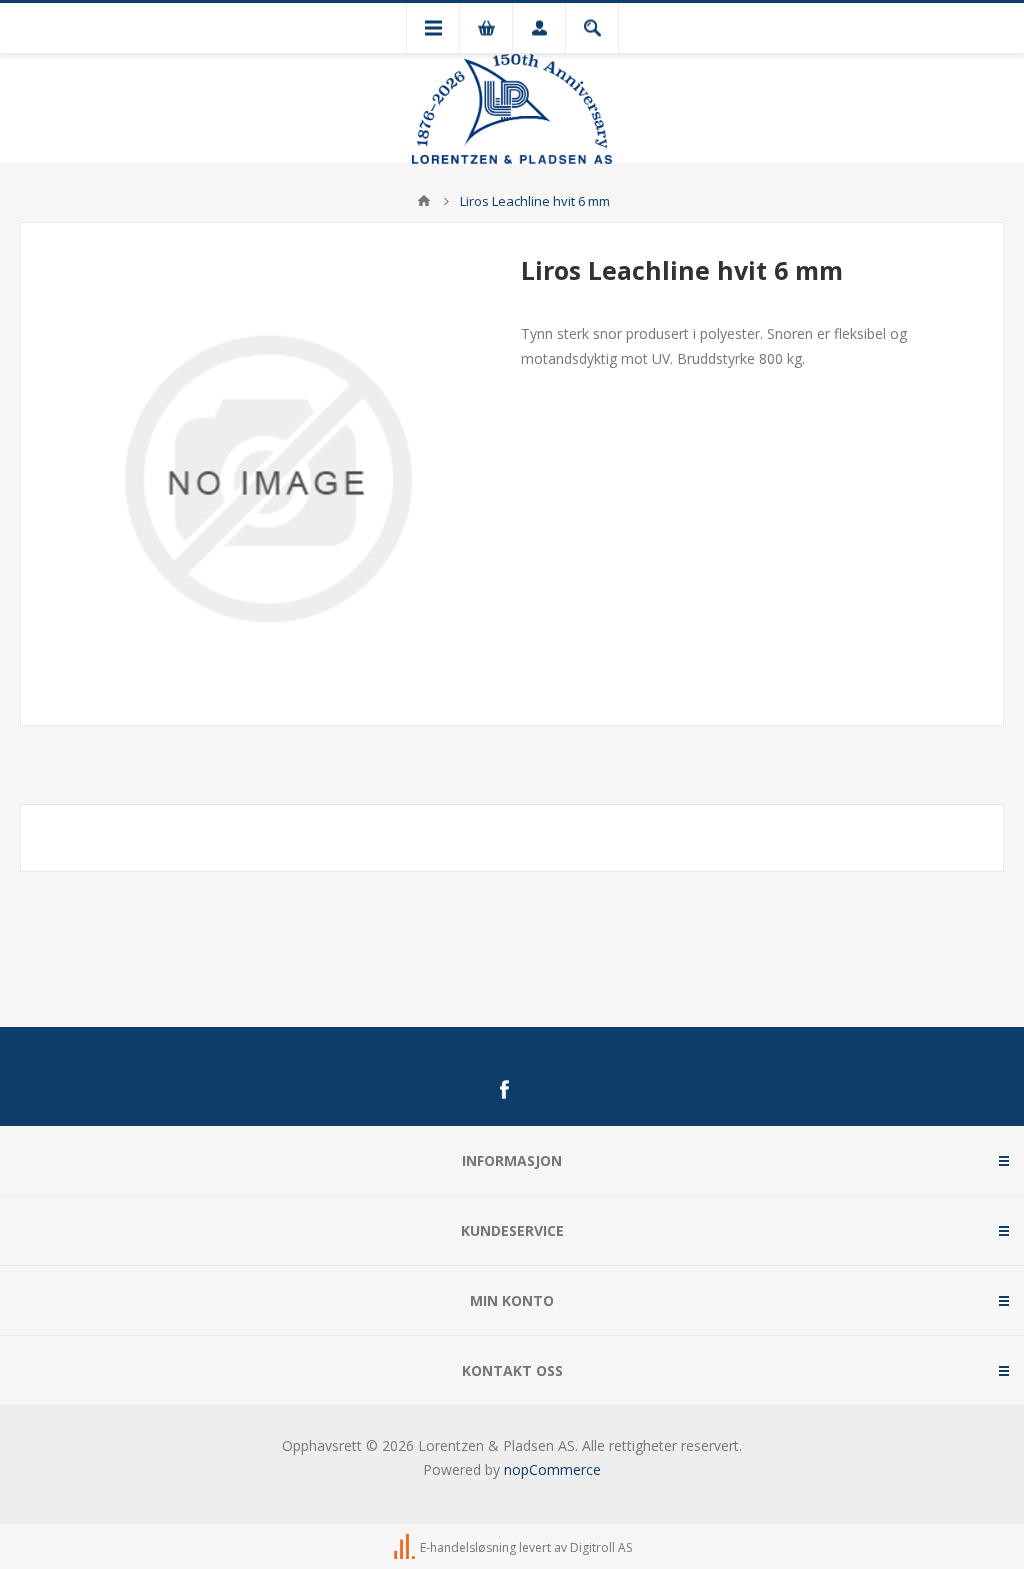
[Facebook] (504, 1090)
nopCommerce (552, 1469)
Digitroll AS (601, 1547)
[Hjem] (424, 201)
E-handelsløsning (468, 1547)
